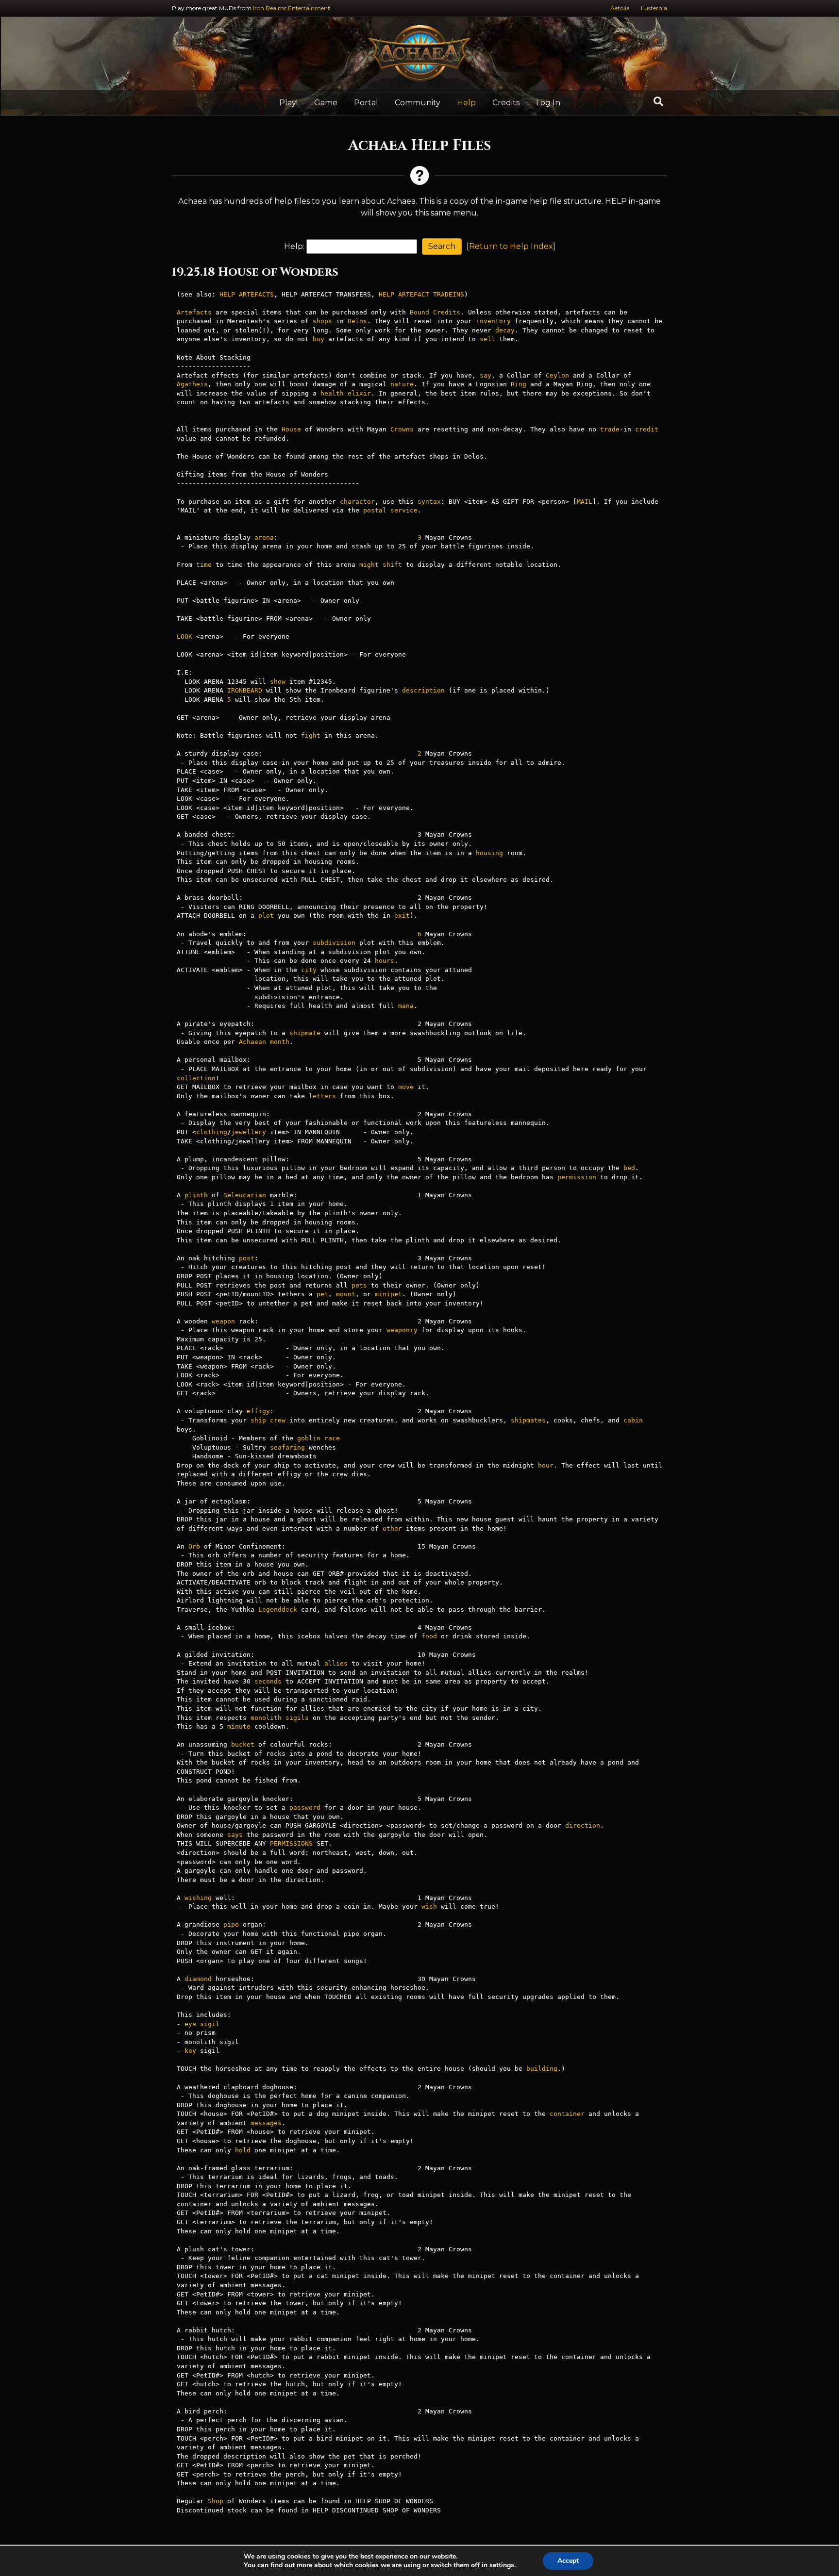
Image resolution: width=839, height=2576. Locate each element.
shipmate (305, 1033)
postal (375, 510)
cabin (633, 1420)
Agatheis (192, 384)
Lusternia (654, 8)
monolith (266, 1718)
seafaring (287, 1447)
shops (322, 321)
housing (489, 853)
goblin (309, 1438)
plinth (196, 1195)
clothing (212, 1132)
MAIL (585, 502)
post (247, 1258)
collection (196, 1078)
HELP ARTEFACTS (247, 294)
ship (258, 1420)
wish (429, 1907)
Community (418, 103)
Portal (366, 103)
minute (239, 1726)
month (280, 1042)
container (567, 2114)
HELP (386, 294)
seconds (268, 1681)
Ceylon (557, 375)
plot (266, 916)
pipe (231, 1924)
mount (346, 1294)
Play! (288, 103)
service (404, 510)
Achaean (252, 1042)
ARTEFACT (414, 294)
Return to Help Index (511, 246)
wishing (198, 1898)
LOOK (185, 636)
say (486, 375)
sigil (210, 2024)
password (305, 1808)
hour (546, 1465)
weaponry (402, 1330)
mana (406, 1006)
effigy (258, 1411)
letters (322, 1096)
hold (243, 2150)
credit (647, 429)
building (542, 2069)
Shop (216, 2501)
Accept (568, 2561)
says (235, 1835)
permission (577, 1177)
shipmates (528, 1420)
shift (392, 565)
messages (266, 2123)
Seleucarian (245, 1195)
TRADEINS (449, 294)
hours (385, 961)
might (369, 565)
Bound (419, 312)
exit (402, 916)
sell (487, 339)
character (357, 502)
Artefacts (194, 312)
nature (402, 384)
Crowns (402, 429)
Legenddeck (278, 1610)
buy (319, 339)
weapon (223, 1321)
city (309, 970)
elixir (359, 393)
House (291, 429)
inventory (493, 321)
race (332, 1438)
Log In (548, 103)
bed (629, 1168)
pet (322, 1294)
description (423, 690)
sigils (297, 1718)
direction (583, 1825)
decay (505, 330)
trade (610, 429)
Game (326, 103)
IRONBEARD (245, 690)
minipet (388, 1294)
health (332, 393)
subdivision (334, 943)
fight (311, 735)
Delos (357, 321)
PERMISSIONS (291, 1843)
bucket (243, 1744)
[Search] (658, 101)
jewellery (249, 1132)
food (429, 1636)
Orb (194, 1546)
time (204, 565)
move (406, 1087)
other (392, 1528)
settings (502, 2565)
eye (190, 2024)
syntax (429, 502)
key (190, 2051)
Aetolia (620, 8)
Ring (519, 384)
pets (359, 1285)
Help (466, 103)
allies (336, 1663)
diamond (198, 1979)
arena (264, 537)
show (278, 682)
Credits (506, 103)
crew (278, 1420)
